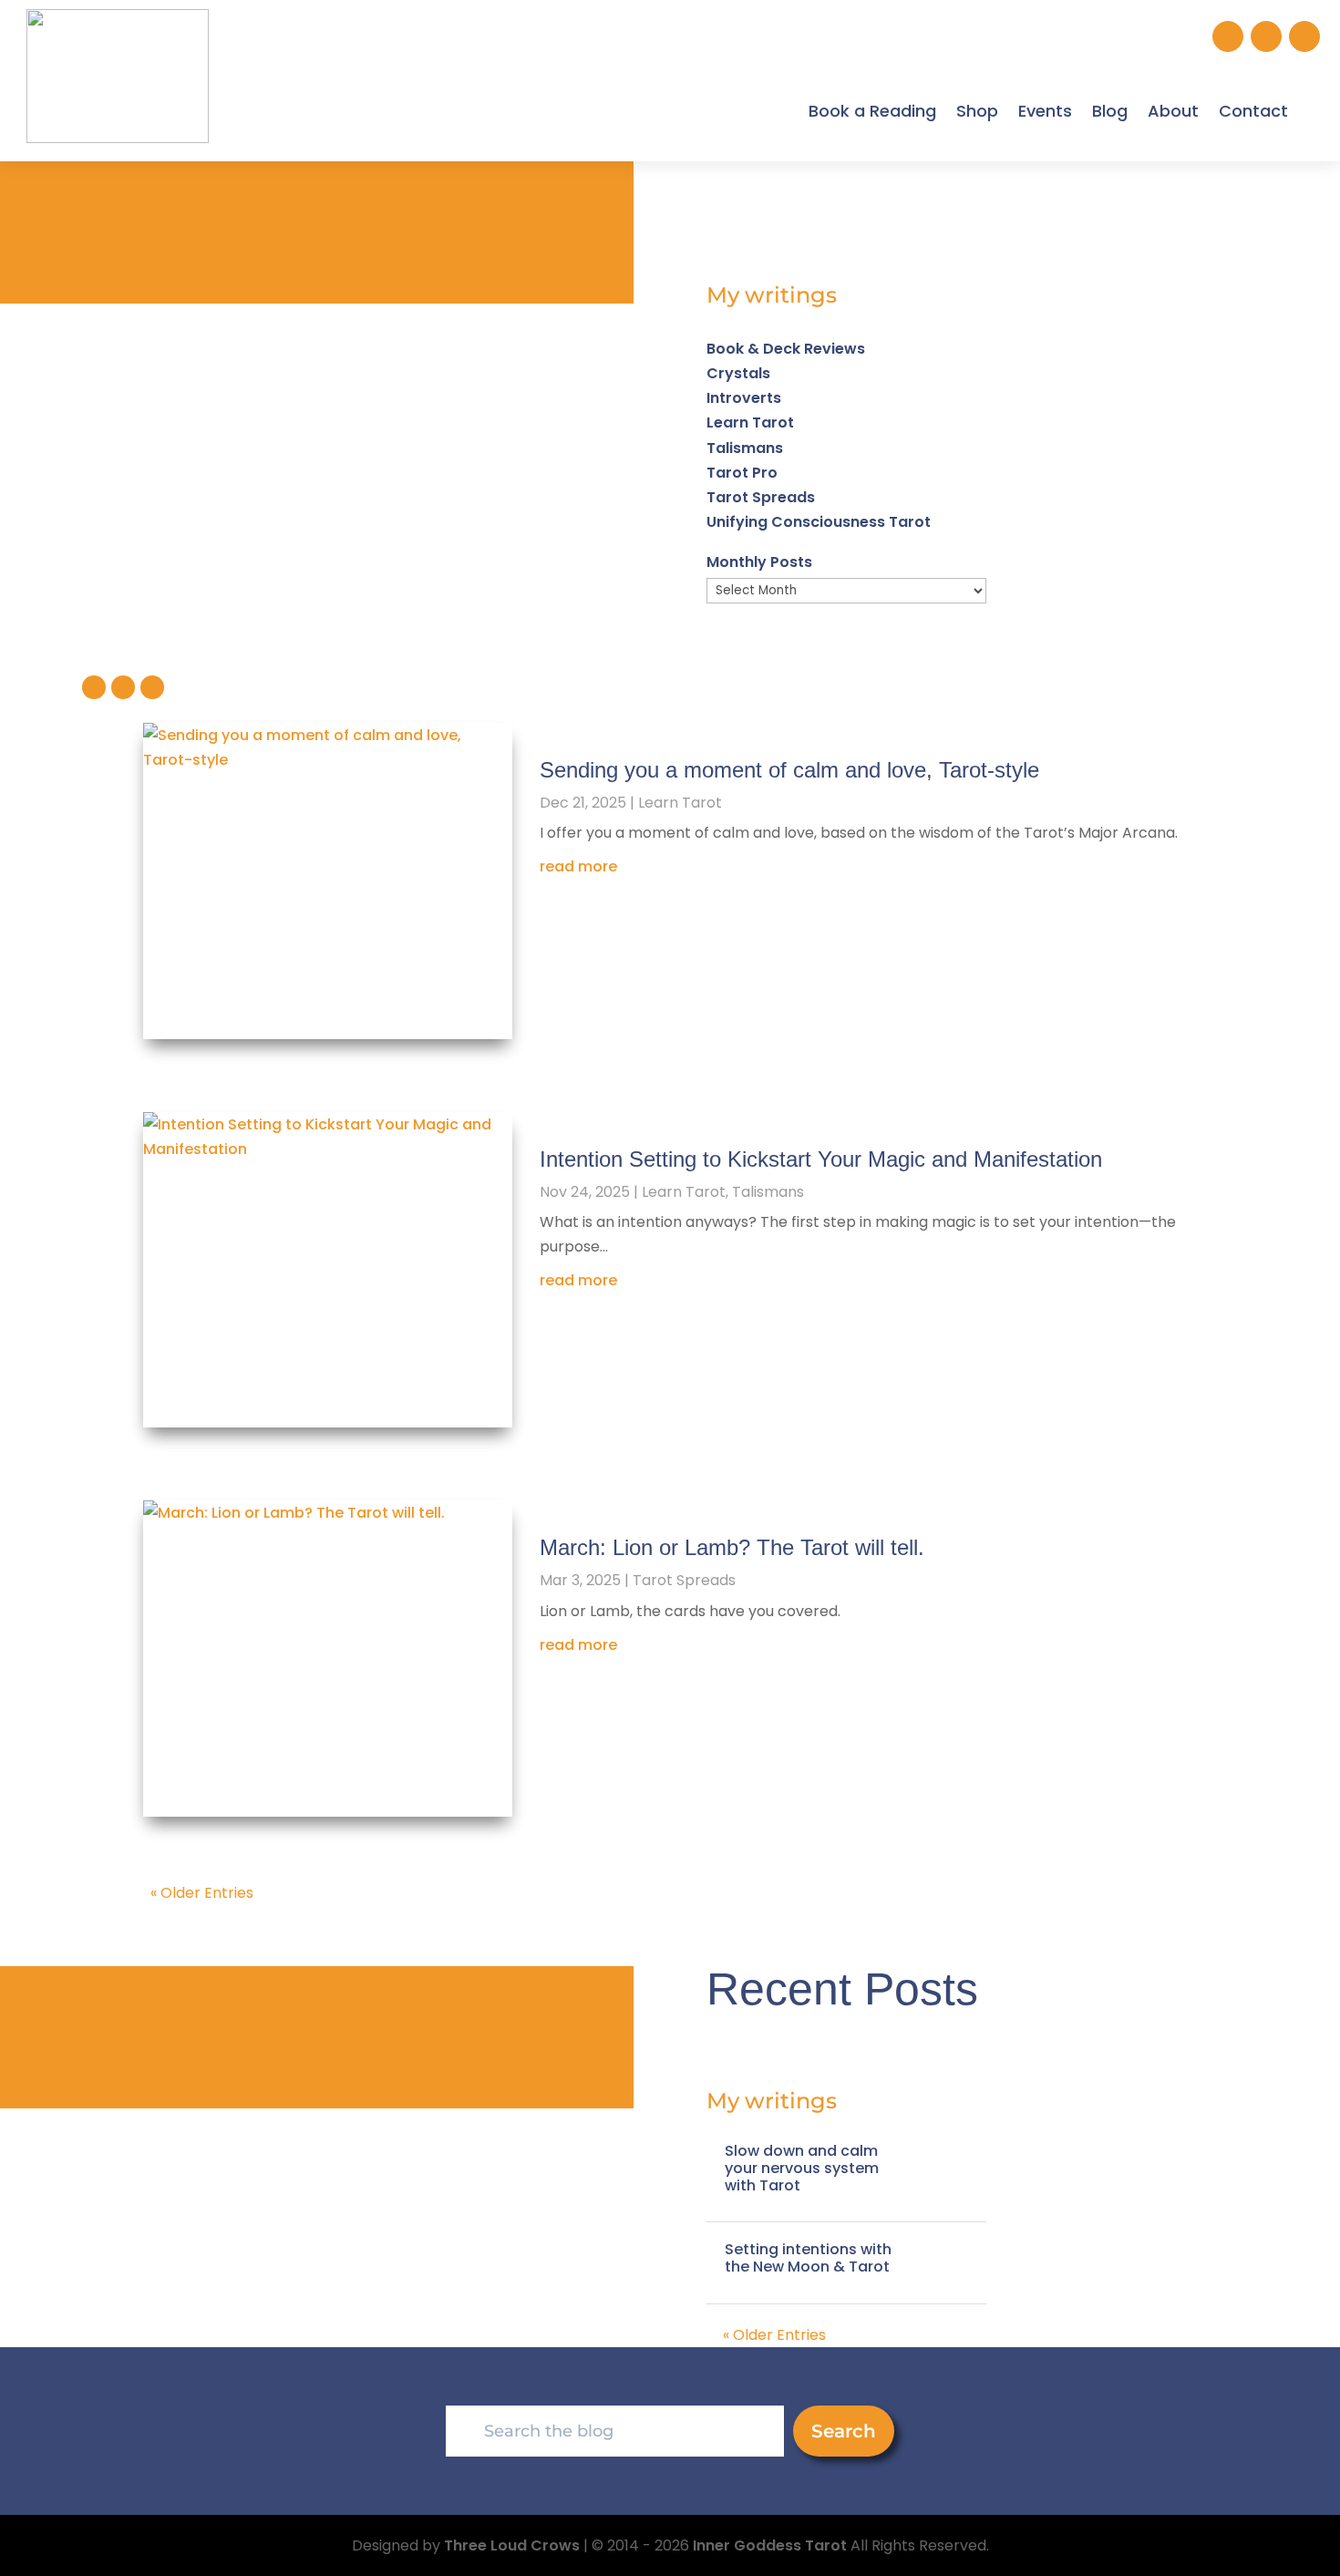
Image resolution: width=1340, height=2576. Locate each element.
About (1173, 111)
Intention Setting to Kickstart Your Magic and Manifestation (821, 1159)
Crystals (738, 373)
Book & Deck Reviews (786, 349)
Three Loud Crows (512, 2545)
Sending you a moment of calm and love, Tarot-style (789, 770)
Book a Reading (872, 111)
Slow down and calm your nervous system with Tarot (802, 2168)
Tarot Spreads (761, 497)
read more (578, 866)
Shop (977, 111)
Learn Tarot (750, 422)
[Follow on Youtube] (1304, 36)
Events (1045, 111)
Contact (1253, 111)
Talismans (745, 448)
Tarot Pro (742, 473)
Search (844, 2431)
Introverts (744, 398)
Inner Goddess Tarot (770, 2545)
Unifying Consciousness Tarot (819, 522)
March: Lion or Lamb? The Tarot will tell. (732, 1547)
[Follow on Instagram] (1228, 36)
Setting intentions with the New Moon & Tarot (808, 2258)
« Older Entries (202, 1893)
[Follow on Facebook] (1266, 36)
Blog (1110, 111)
